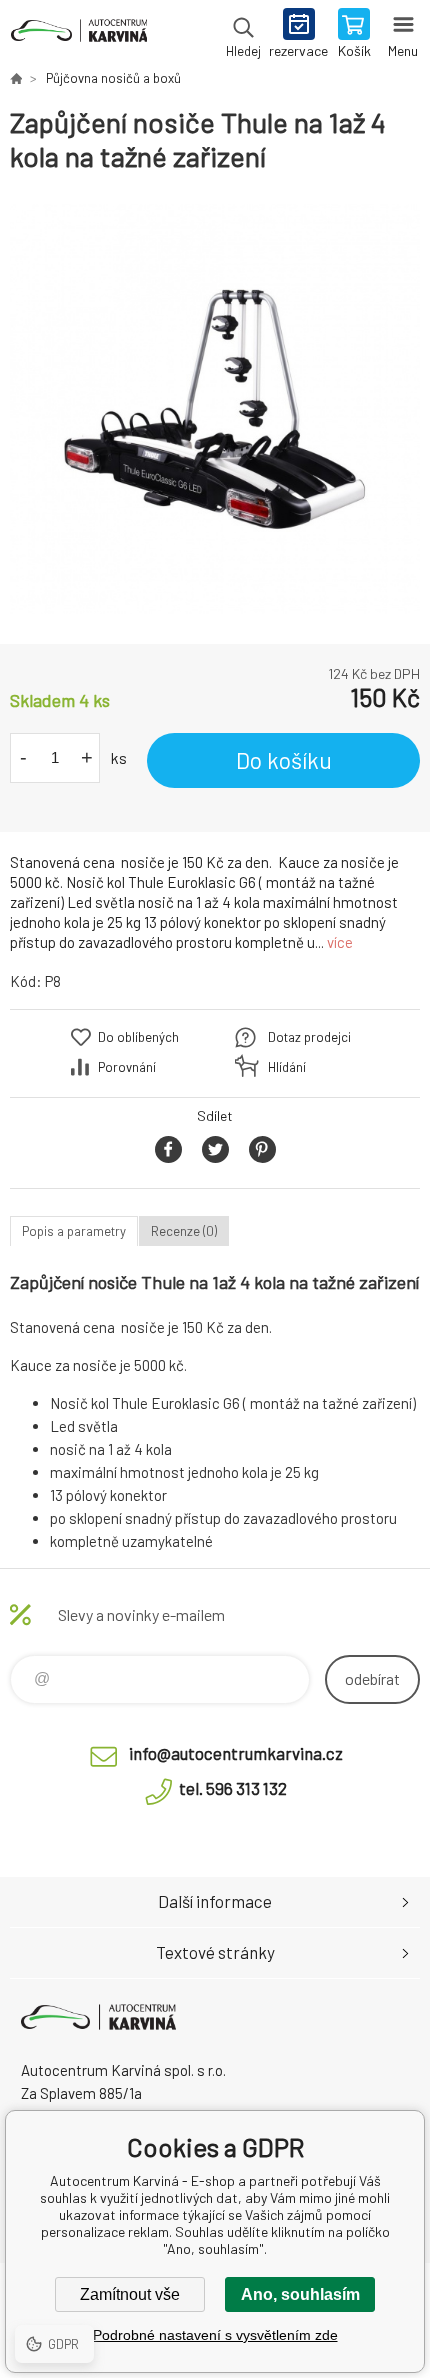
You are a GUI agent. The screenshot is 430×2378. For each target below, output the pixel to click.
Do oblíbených (138, 1037)
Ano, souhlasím (300, 2294)
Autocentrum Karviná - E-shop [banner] (78, 35)
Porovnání (127, 1067)
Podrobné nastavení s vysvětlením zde (215, 2335)
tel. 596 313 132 (233, 1788)
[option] (215, 409)
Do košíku (284, 760)
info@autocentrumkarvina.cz (236, 1753)
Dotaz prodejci (309, 1037)
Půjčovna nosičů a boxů (113, 78)
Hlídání (287, 1067)
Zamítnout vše (130, 2294)
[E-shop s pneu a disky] (16, 78)
